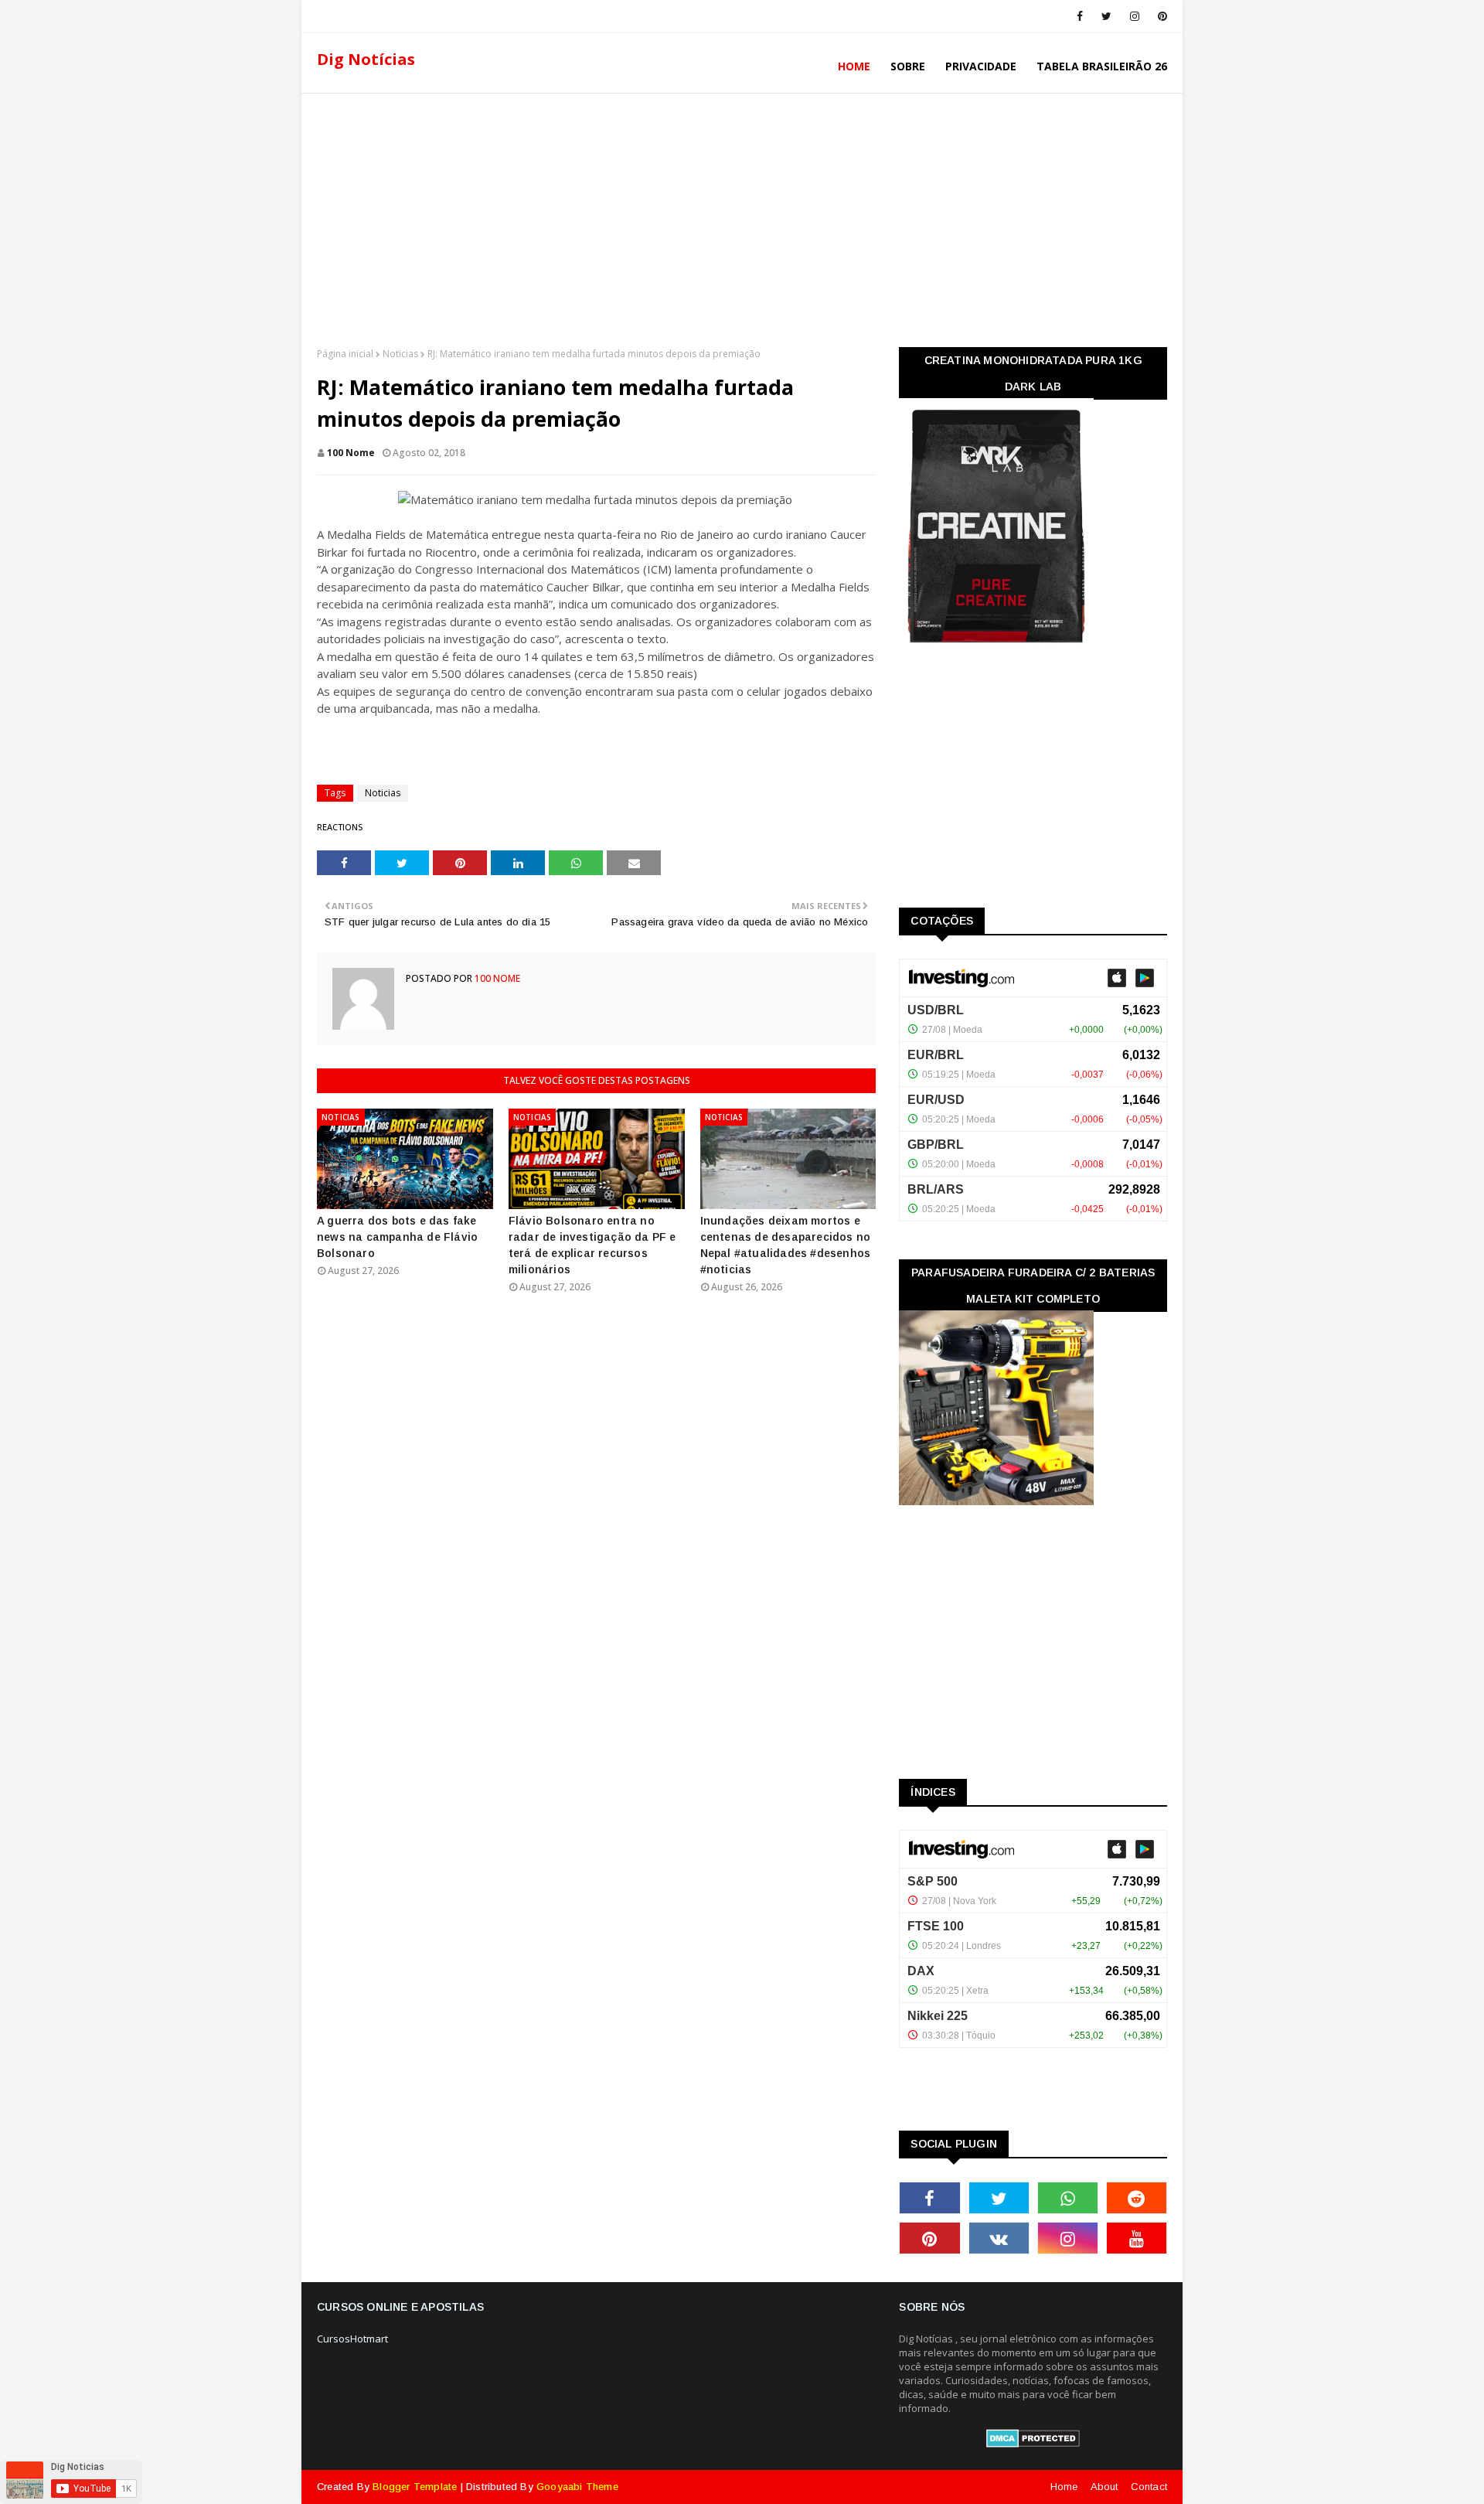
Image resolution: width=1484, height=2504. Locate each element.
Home (1064, 2487)
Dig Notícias (366, 59)
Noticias (400, 354)
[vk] (999, 2238)
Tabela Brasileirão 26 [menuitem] (1102, 66)
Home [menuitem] (854, 66)
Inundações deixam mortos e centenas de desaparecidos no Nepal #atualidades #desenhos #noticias (786, 1245)
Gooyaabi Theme (577, 2487)
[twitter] (1106, 16)
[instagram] (1135, 16)
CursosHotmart (352, 2339)
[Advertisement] (742, 216)
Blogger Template (415, 2487)
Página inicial (345, 354)
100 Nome (351, 453)
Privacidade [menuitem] (981, 66)
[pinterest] (1160, 16)
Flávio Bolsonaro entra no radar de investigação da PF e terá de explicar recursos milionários (592, 1245)
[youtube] (1137, 2238)
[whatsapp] (1068, 2198)
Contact (1149, 2487)
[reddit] (1137, 2198)
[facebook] (1080, 16)
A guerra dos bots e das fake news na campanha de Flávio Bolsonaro (397, 1237)
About (1104, 2487)
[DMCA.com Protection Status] (1033, 2444)
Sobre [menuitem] (908, 66)
